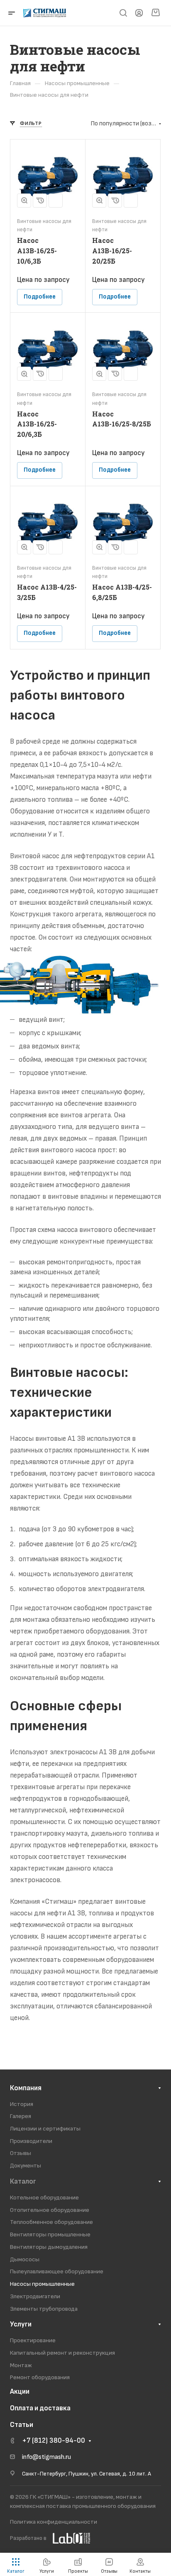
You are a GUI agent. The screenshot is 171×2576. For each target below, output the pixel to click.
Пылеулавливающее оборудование (57, 2271)
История (22, 2104)
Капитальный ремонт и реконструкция (62, 2353)
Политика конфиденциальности (54, 2522)
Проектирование (33, 2340)
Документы (26, 2166)
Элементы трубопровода (44, 2309)
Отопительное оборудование (50, 2210)
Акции (20, 2392)
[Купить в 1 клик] (40, 201)
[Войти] (139, 13)
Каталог (23, 2182)
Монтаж (21, 2365)
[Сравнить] (56, 201)
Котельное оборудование (44, 2198)
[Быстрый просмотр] (24, 201)
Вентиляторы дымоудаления (49, 2247)
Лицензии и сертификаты (45, 2129)
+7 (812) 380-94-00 (54, 2441)
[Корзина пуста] (155, 13)
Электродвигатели (35, 2296)
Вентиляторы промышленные (50, 2234)
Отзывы (21, 2153)
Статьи (22, 2425)
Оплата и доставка (40, 2408)
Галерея (21, 2116)
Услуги (21, 2324)
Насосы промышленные (42, 2284)
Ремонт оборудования (40, 2377)
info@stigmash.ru (46, 2457)
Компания (26, 2088)
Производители (31, 2141)
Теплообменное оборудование (51, 2222)
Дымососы (25, 2259)
